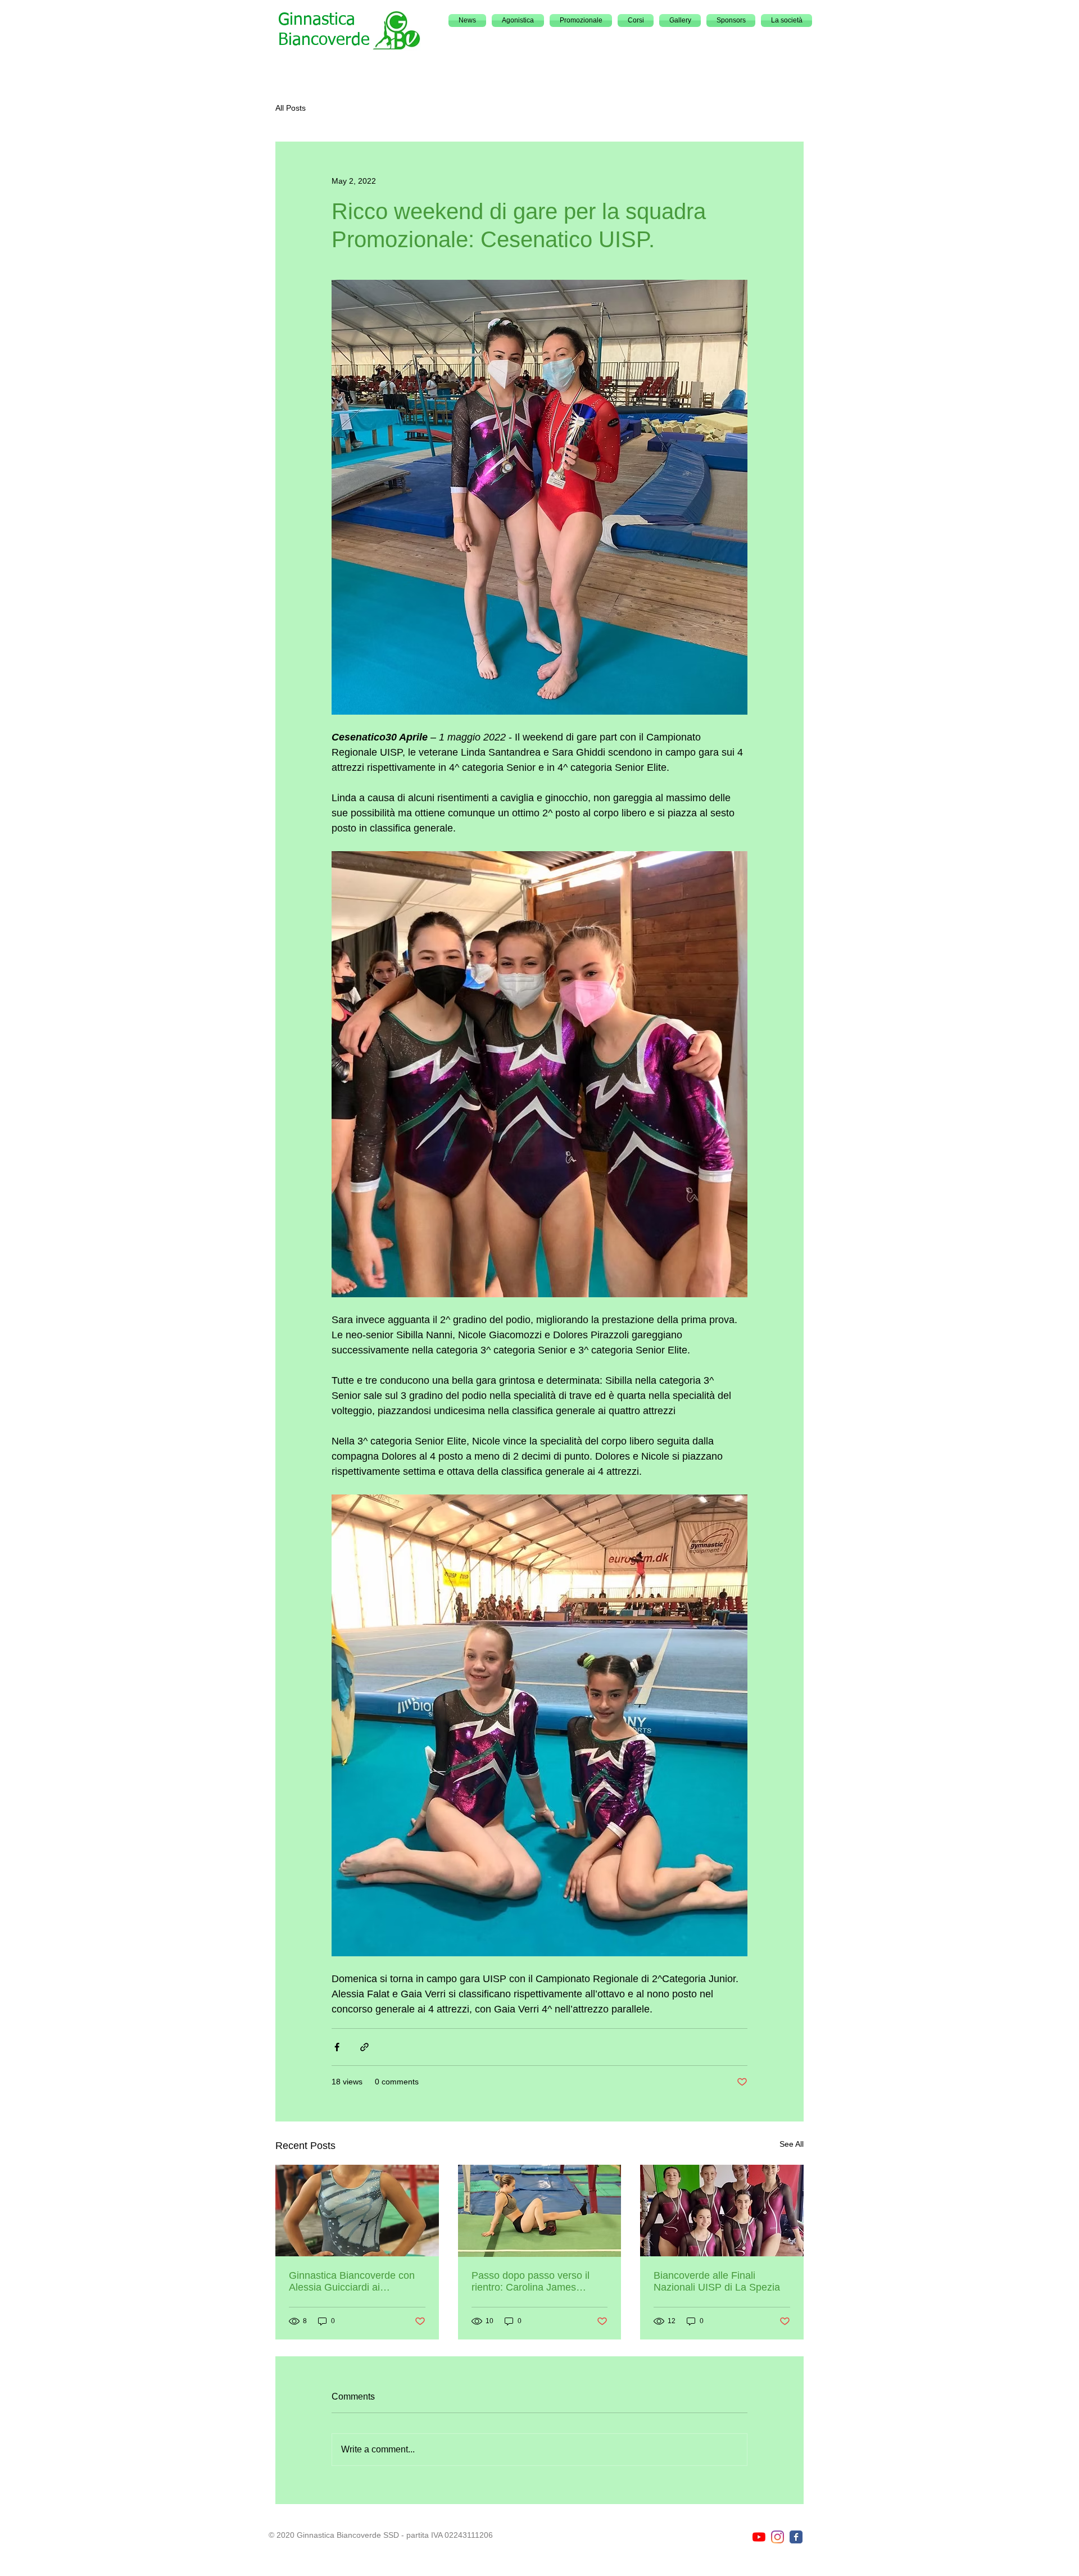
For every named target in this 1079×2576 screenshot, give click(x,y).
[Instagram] (777, 2537)
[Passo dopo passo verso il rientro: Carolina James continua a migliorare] (540, 2211)
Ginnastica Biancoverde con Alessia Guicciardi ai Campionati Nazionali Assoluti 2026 (355, 2282)
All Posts (291, 108)
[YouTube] (759, 2537)
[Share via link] (364, 2047)
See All (792, 2144)
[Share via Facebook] (337, 2047)
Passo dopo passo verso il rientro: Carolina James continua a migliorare (531, 2282)
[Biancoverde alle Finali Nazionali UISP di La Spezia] (722, 2211)
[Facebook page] (796, 2537)
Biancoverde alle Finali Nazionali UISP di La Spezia (717, 2281)
